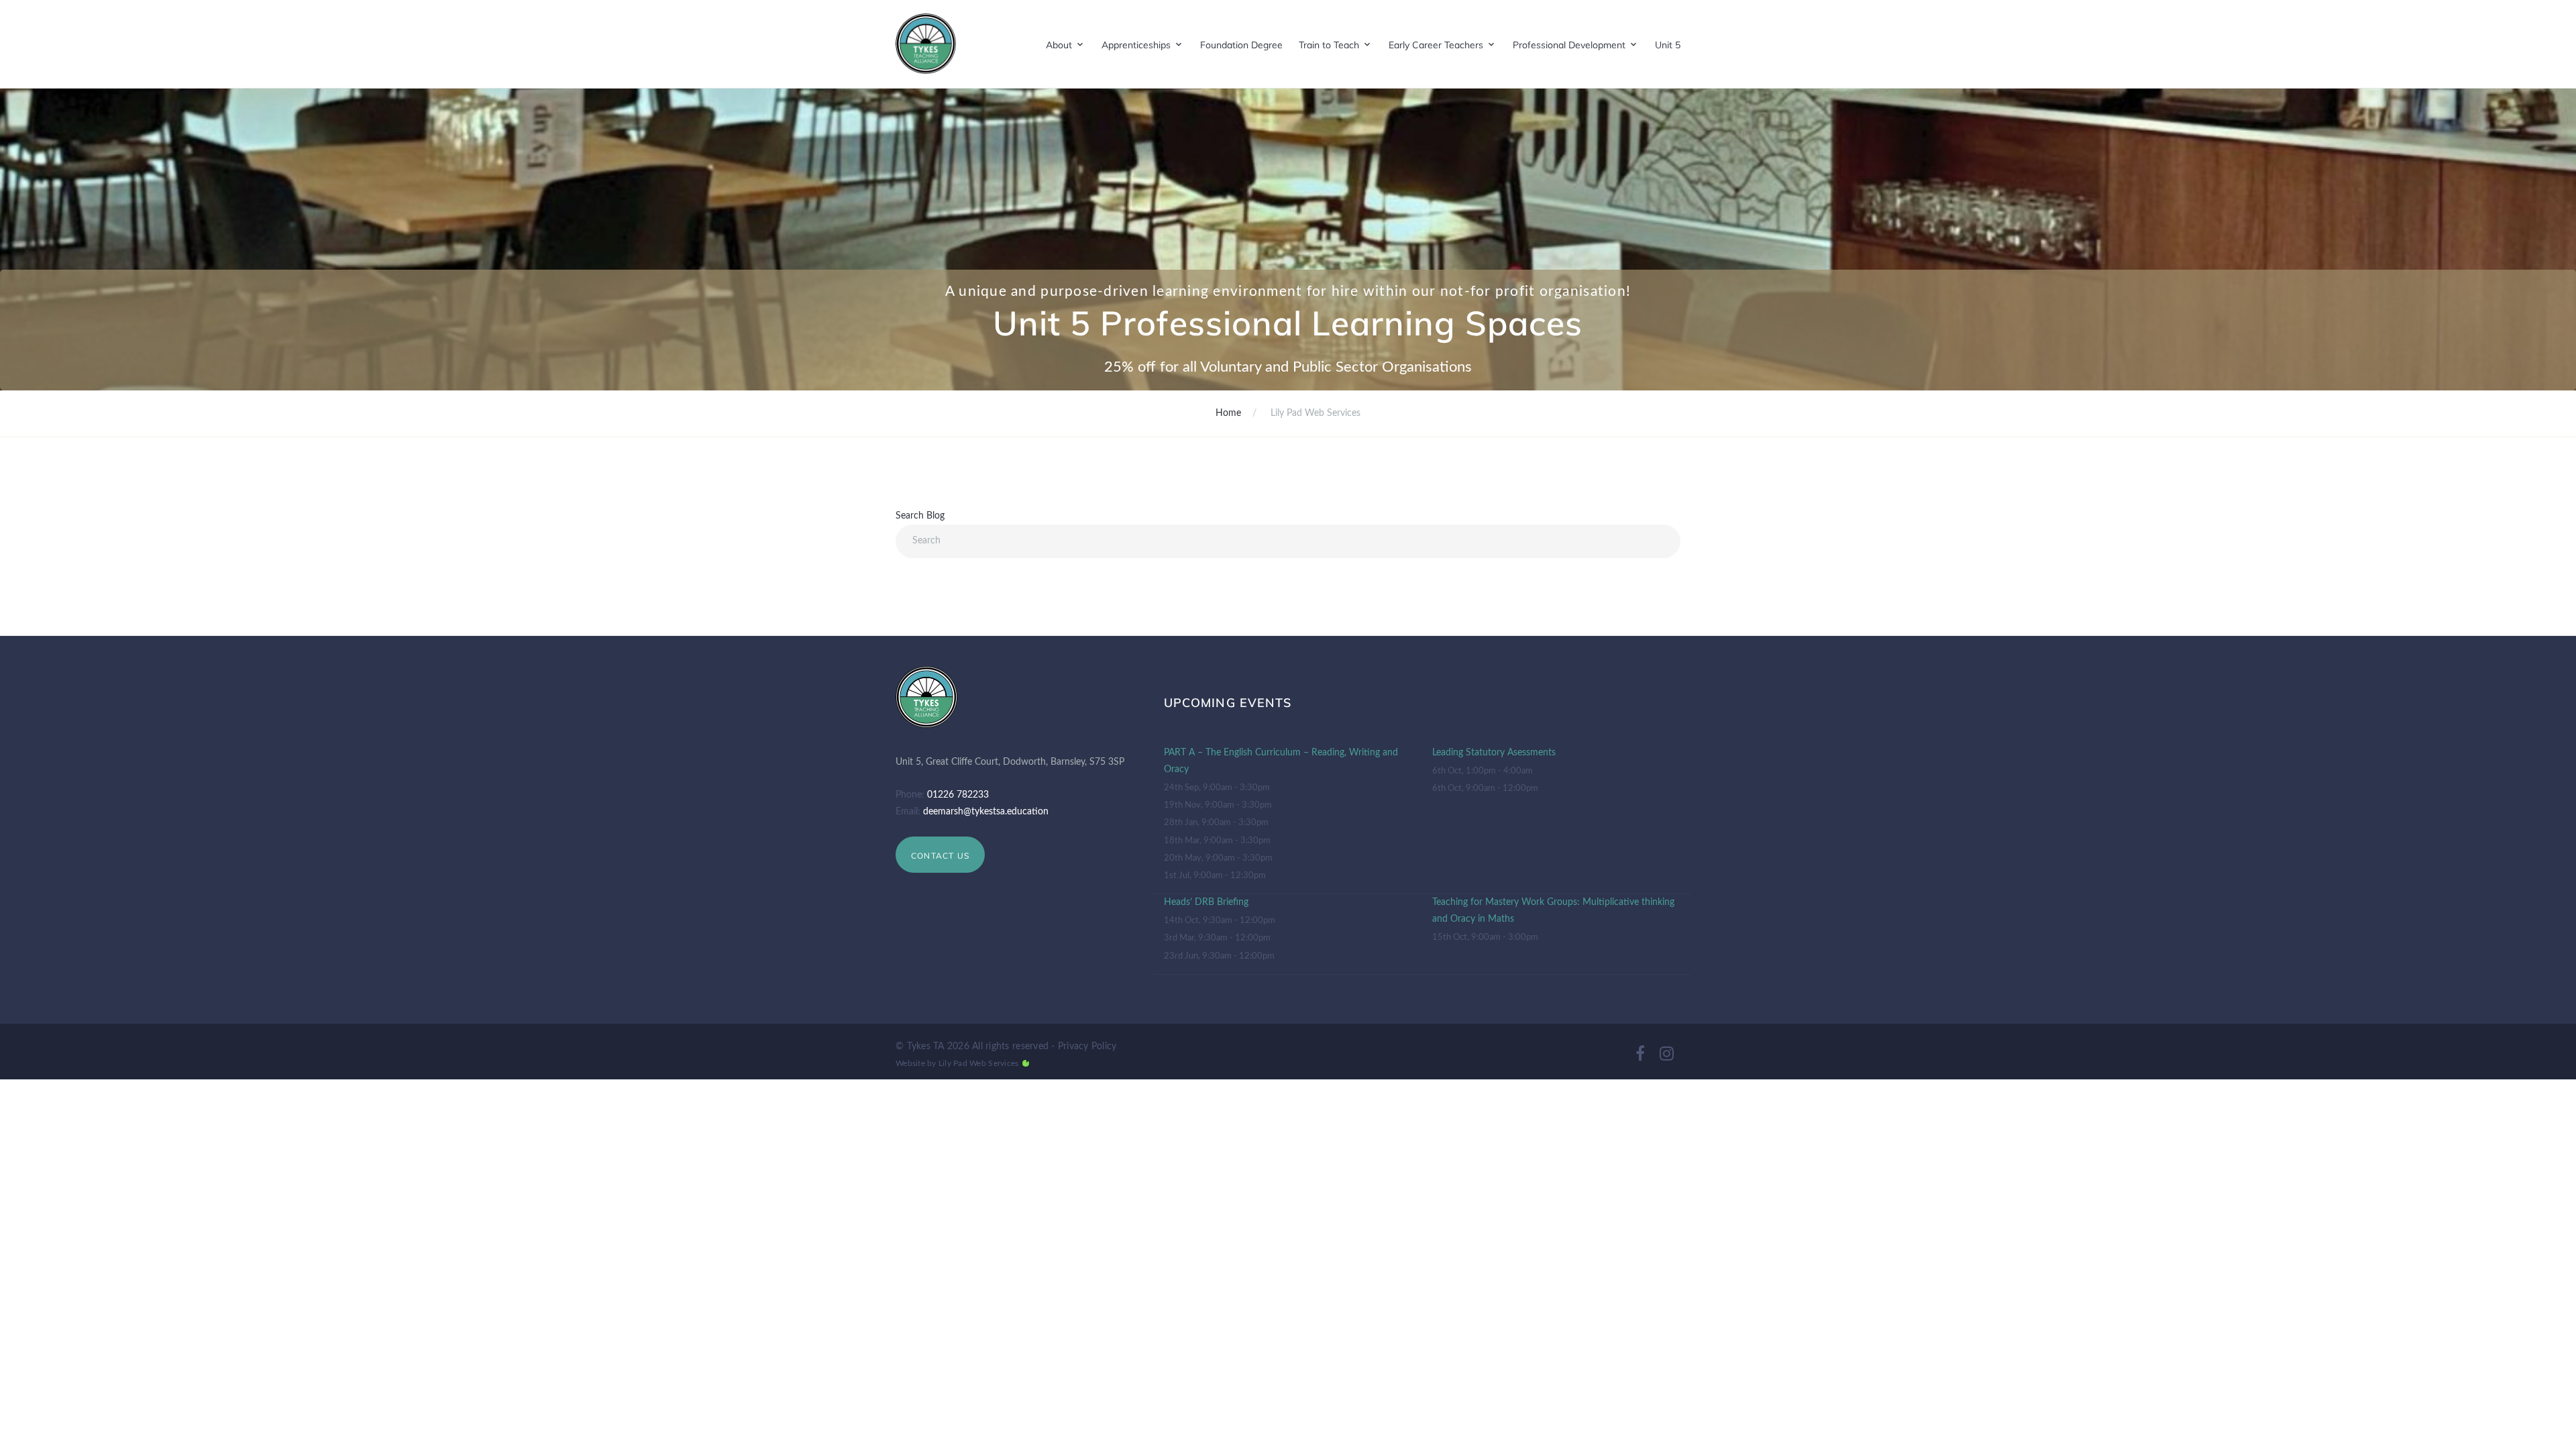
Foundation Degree (1241, 45)
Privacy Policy (1087, 1046)
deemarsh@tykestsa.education (986, 812)
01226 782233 (958, 795)
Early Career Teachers (1436, 45)
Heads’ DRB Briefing (1206, 902)
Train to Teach (1329, 45)
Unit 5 (1668, 45)
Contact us (940, 856)
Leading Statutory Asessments (1494, 753)
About (1059, 45)
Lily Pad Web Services (978, 1063)
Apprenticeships (1136, 45)
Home (1228, 413)
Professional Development (1569, 45)
